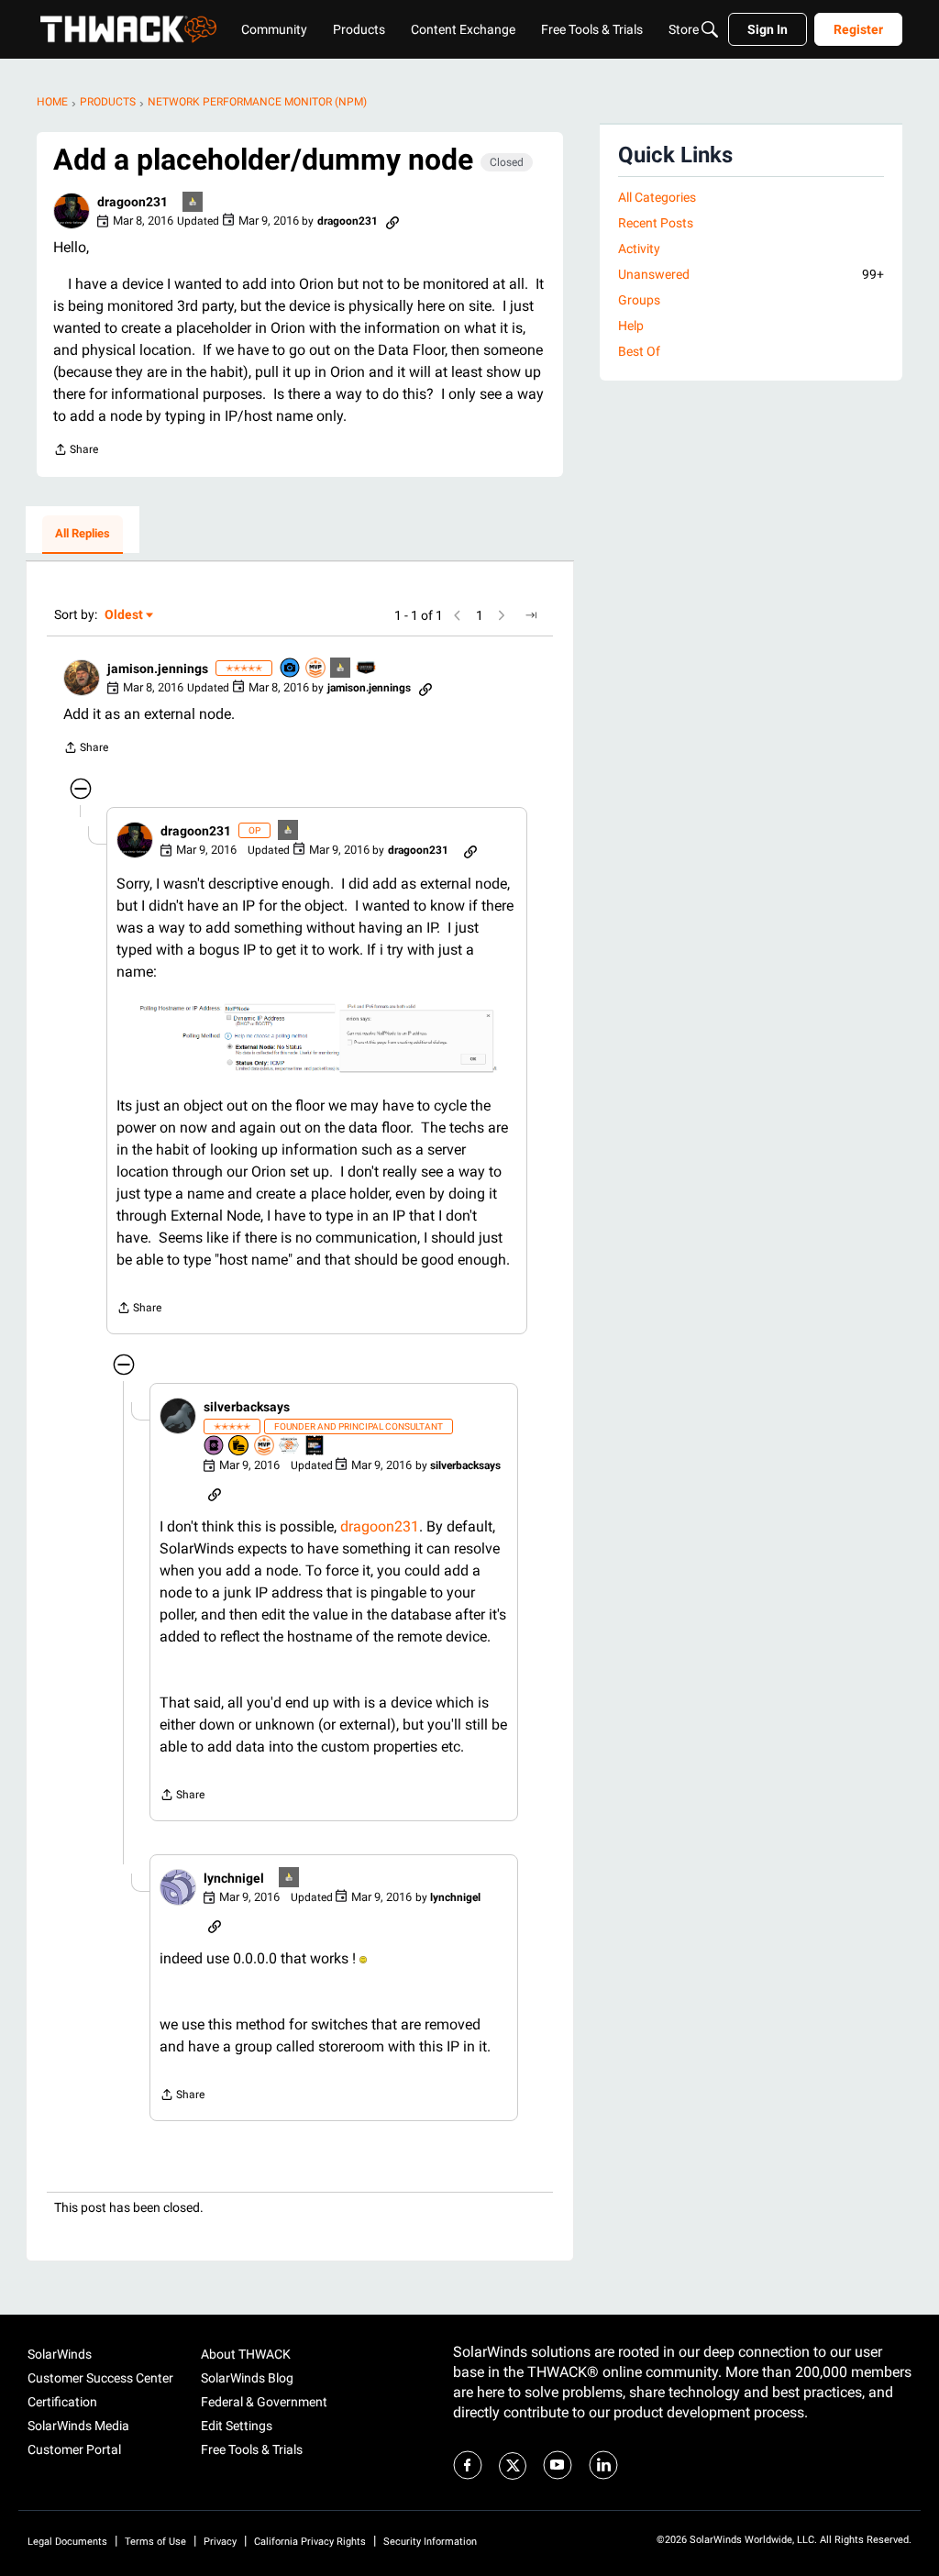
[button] (72, 211)
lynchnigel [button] (234, 1878)
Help (631, 326)
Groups (639, 300)
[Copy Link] (392, 221)
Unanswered (751, 274)
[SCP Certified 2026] (367, 669)
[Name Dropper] (215, 1447)
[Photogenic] (291, 669)
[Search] (710, 29)
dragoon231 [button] (133, 202)
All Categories (657, 197)
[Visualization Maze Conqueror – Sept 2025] (290, 1447)
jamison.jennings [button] (158, 669)
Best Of (639, 351)
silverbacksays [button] (247, 1407)
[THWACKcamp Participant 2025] (315, 1447)
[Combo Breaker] (239, 1447)
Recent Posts (656, 223)
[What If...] (193, 203)
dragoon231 (380, 1526)
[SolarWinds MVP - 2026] (316, 669)
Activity (639, 249)
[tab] (83, 535)
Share (76, 452)
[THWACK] (128, 29)
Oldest (125, 616)
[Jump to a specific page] (531, 615)
